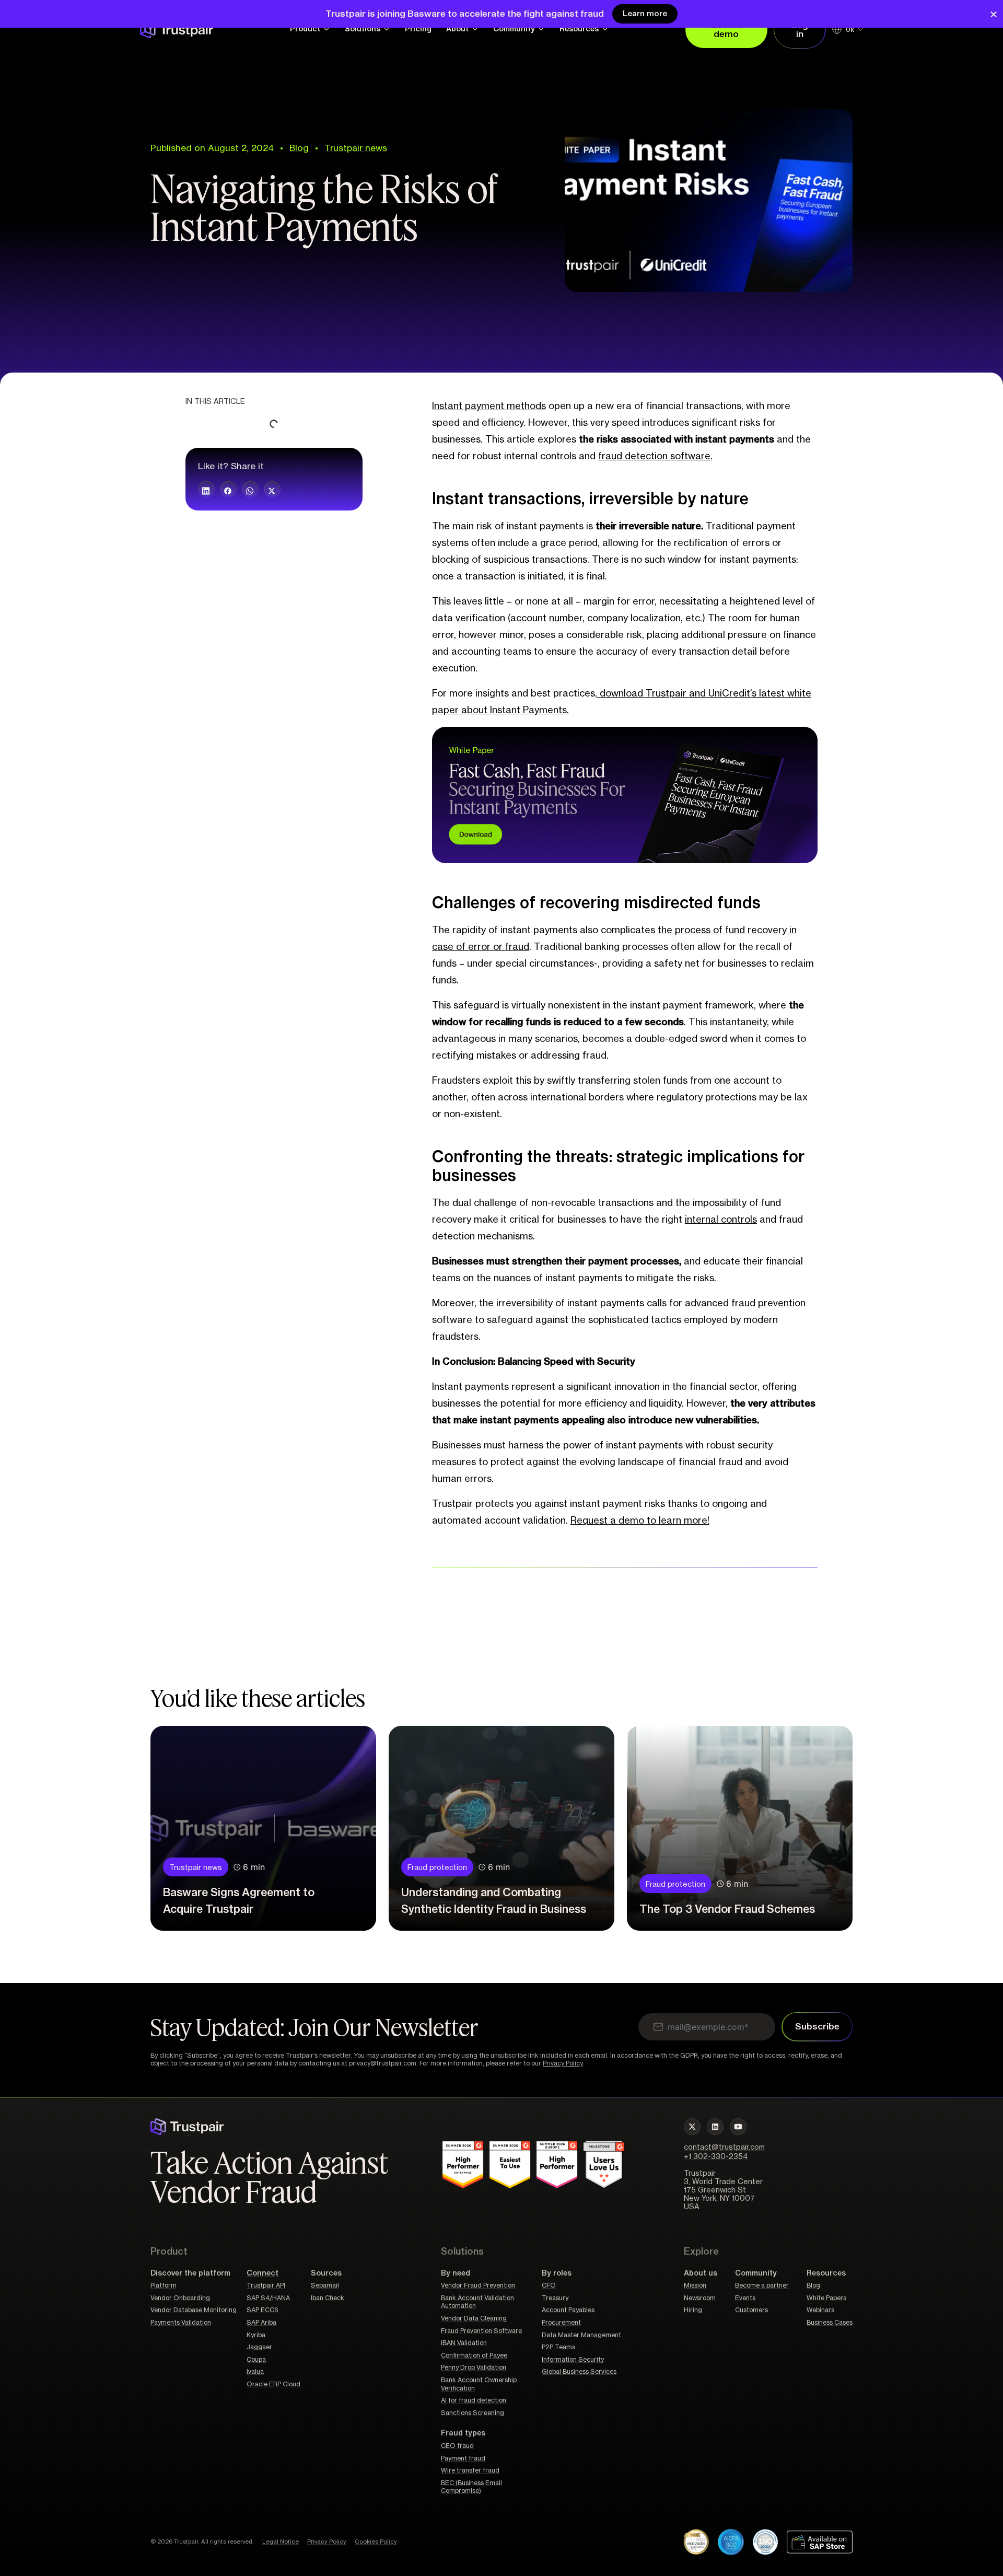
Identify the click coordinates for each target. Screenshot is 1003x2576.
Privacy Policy (563, 2063)
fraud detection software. (655, 456)
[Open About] (475, 29)
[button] (206, 490)
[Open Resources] (605, 29)
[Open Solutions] (387, 29)
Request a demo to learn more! (640, 1521)
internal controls (721, 1220)
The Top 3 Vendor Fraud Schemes (727, 1910)
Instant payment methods (489, 406)
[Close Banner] (994, 14)
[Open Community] (541, 29)
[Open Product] (326, 29)
